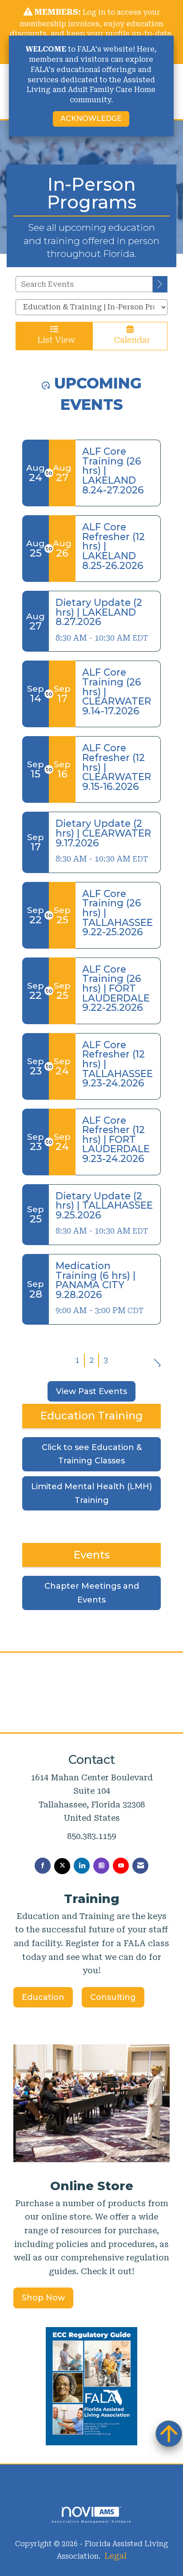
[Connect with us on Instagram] (101, 1866)
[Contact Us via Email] (140, 1866)
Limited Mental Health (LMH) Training (91, 1493)
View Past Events (91, 1391)
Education (43, 1997)
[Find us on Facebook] (43, 1866)
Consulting (113, 1997)
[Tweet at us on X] (62, 1866)
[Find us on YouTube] (121, 1866)
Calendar (130, 340)
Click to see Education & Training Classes (92, 1454)
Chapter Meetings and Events (92, 1593)
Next (157, 1359)
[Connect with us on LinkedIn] (82, 1866)
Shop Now (43, 2298)
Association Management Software (91, 2521)
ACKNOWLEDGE (91, 118)
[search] (160, 284)
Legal (115, 2556)
